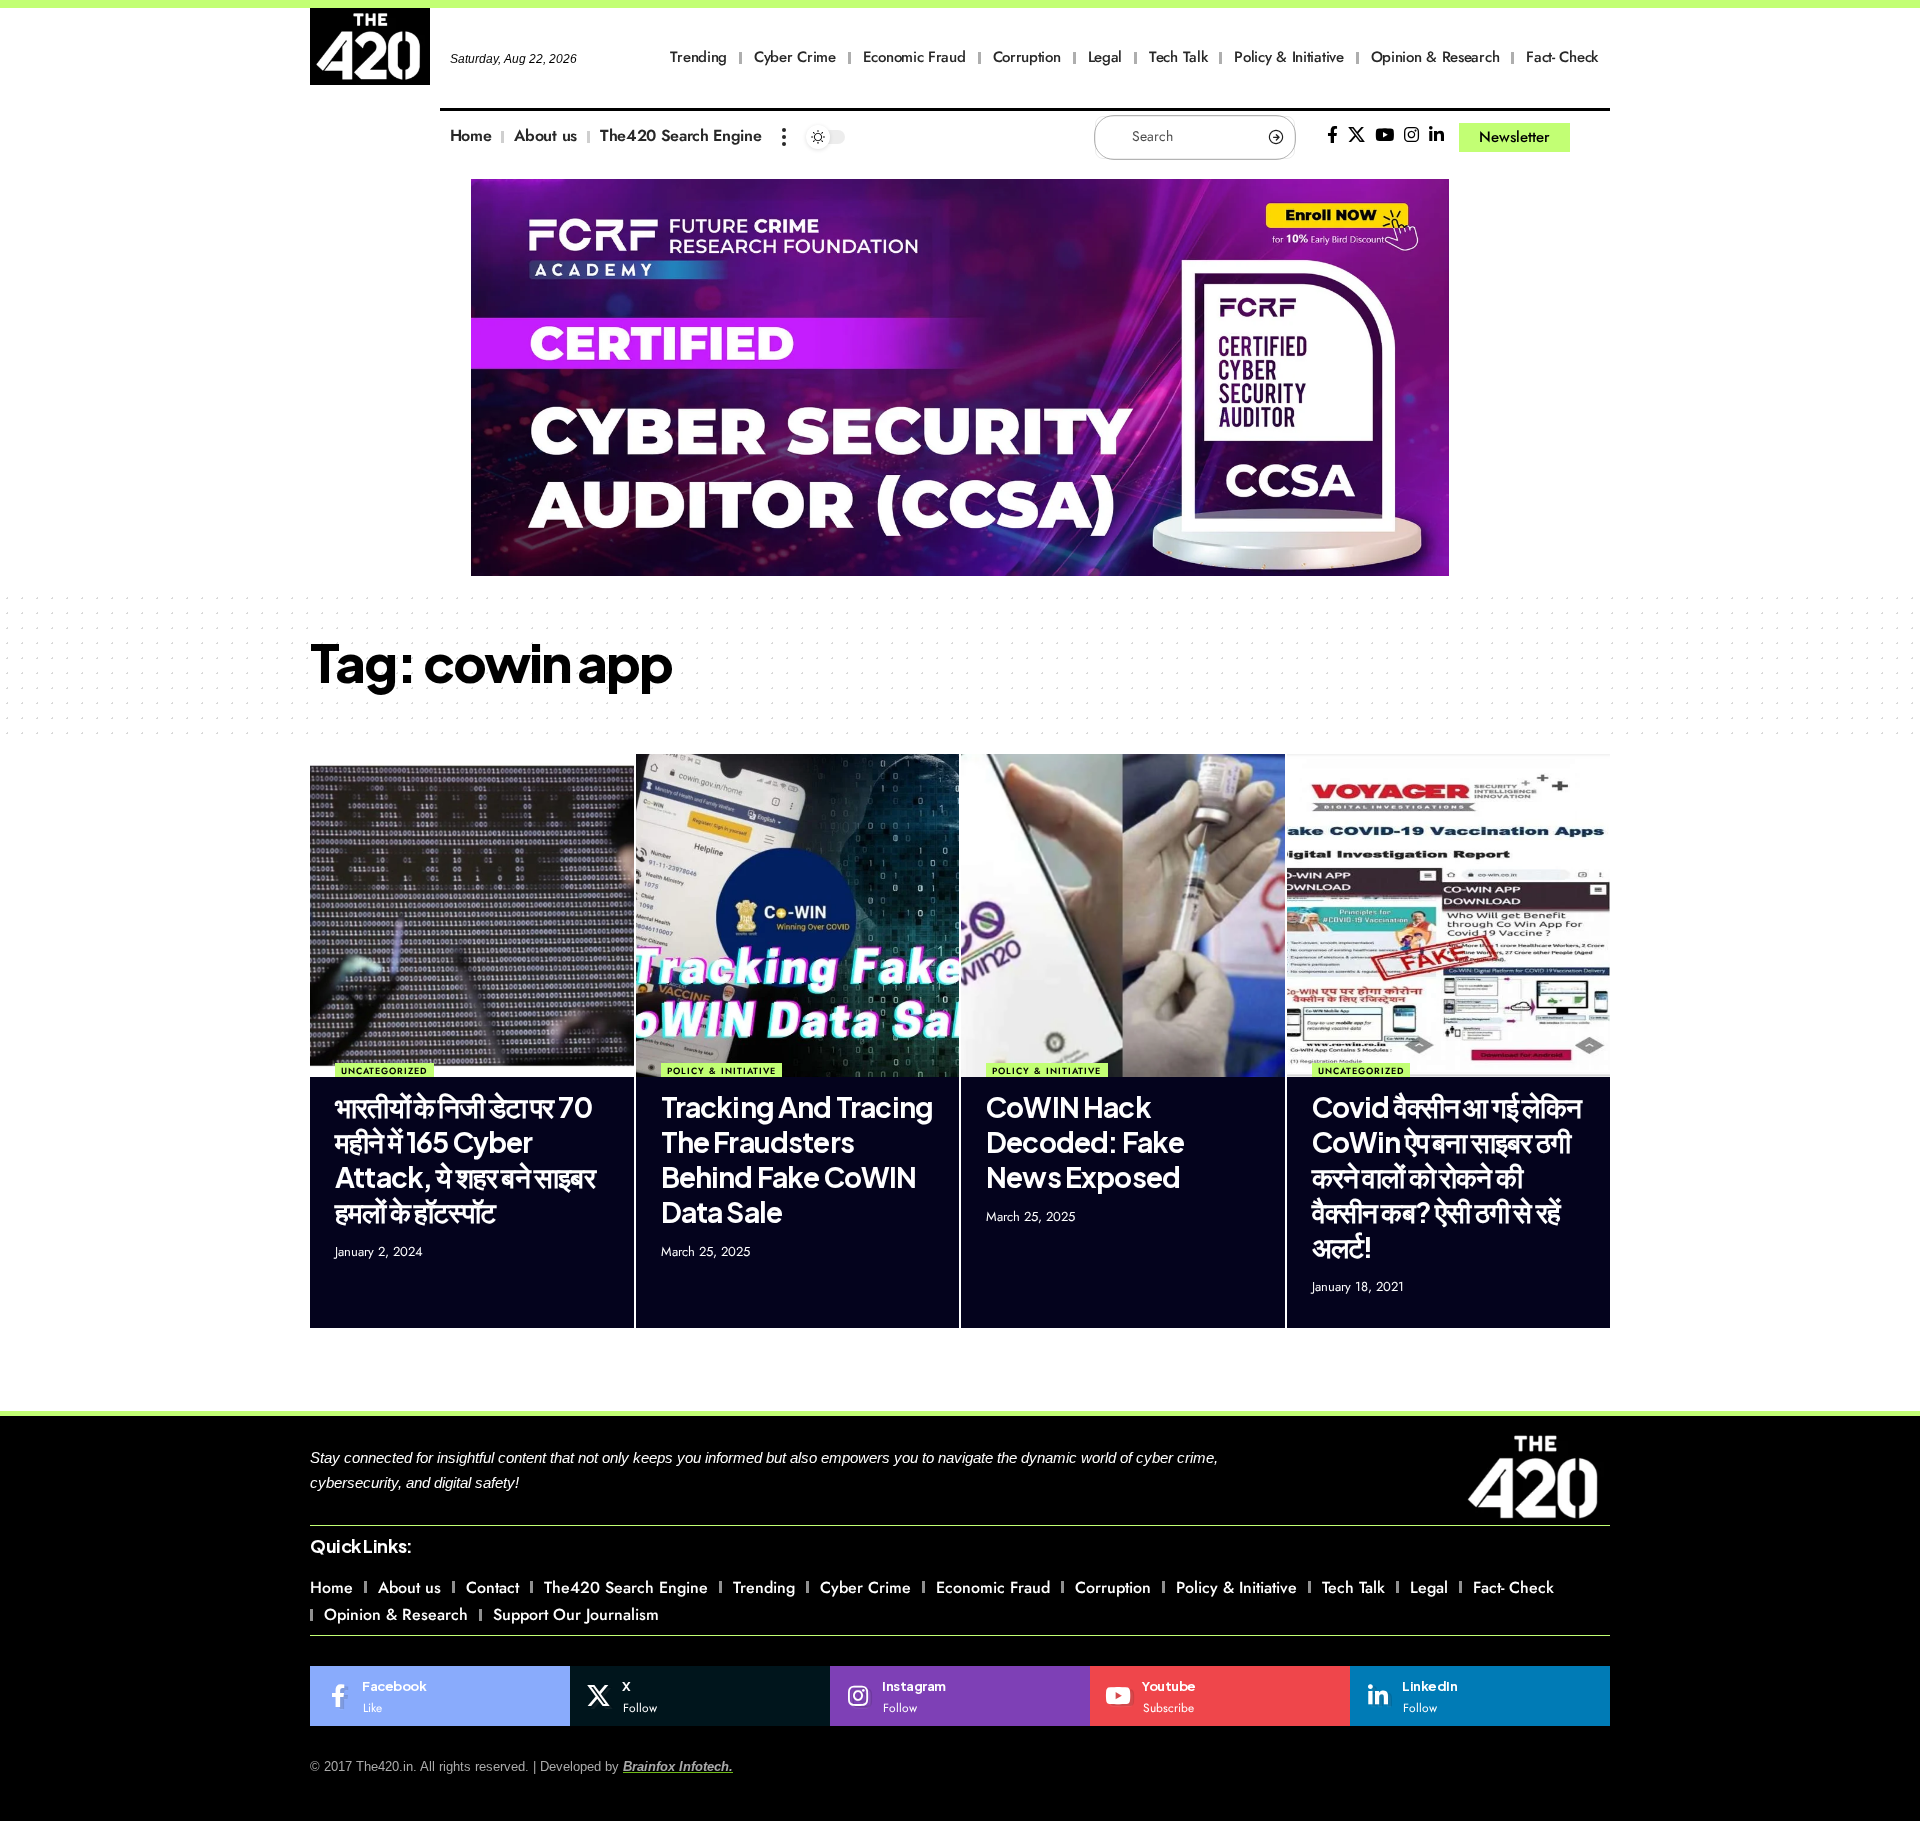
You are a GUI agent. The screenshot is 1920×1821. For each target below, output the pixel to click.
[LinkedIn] (1436, 135)
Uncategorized (384, 1070)
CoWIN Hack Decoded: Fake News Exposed (1085, 1141)
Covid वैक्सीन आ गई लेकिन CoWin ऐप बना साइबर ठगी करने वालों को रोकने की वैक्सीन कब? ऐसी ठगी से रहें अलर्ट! (1446, 1176)
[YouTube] (1384, 135)
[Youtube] (1220, 1696)
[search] (1595, 137)
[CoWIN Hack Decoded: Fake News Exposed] (1123, 916)
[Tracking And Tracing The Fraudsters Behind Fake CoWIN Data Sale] (798, 916)
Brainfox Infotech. (678, 1766)
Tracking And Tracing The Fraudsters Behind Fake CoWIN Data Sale (797, 1159)
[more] (784, 137)
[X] (1356, 135)
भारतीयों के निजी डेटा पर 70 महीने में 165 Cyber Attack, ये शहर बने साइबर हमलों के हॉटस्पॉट (465, 1159)
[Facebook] (1332, 135)
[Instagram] (1411, 135)
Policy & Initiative (721, 1070)
